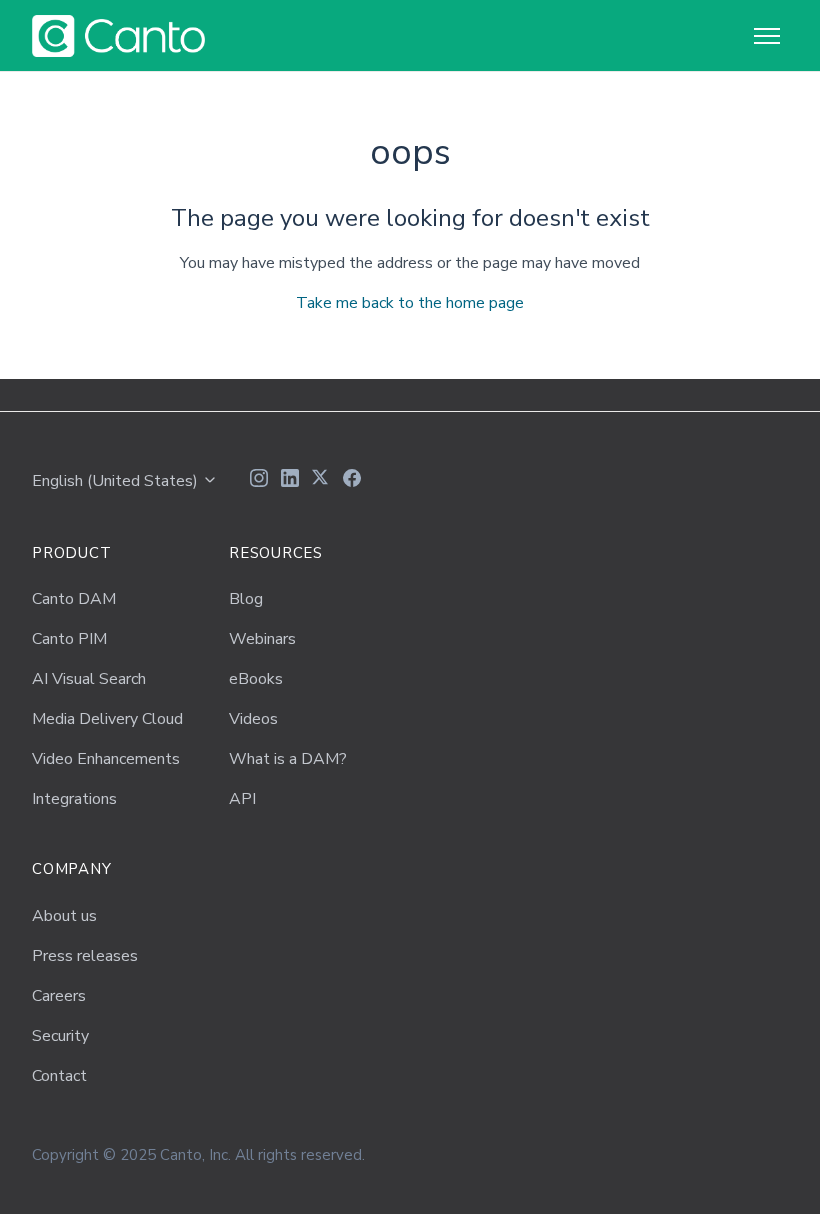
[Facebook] (352, 481)
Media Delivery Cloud (107, 719)
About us (64, 916)
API (242, 799)
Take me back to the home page (410, 303)
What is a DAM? (288, 759)
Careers (59, 996)
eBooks (256, 679)
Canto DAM (74, 599)
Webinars (262, 639)
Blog (246, 599)
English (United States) (117, 481)
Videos (253, 719)
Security (60, 1036)
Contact (59, 1076)
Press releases (85, 956)
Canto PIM (69, 639)
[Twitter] (321, 481)
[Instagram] (259, 481)
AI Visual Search (89, 679)
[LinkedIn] (290, 481)
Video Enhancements (106, 759)
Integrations (74, 799)
